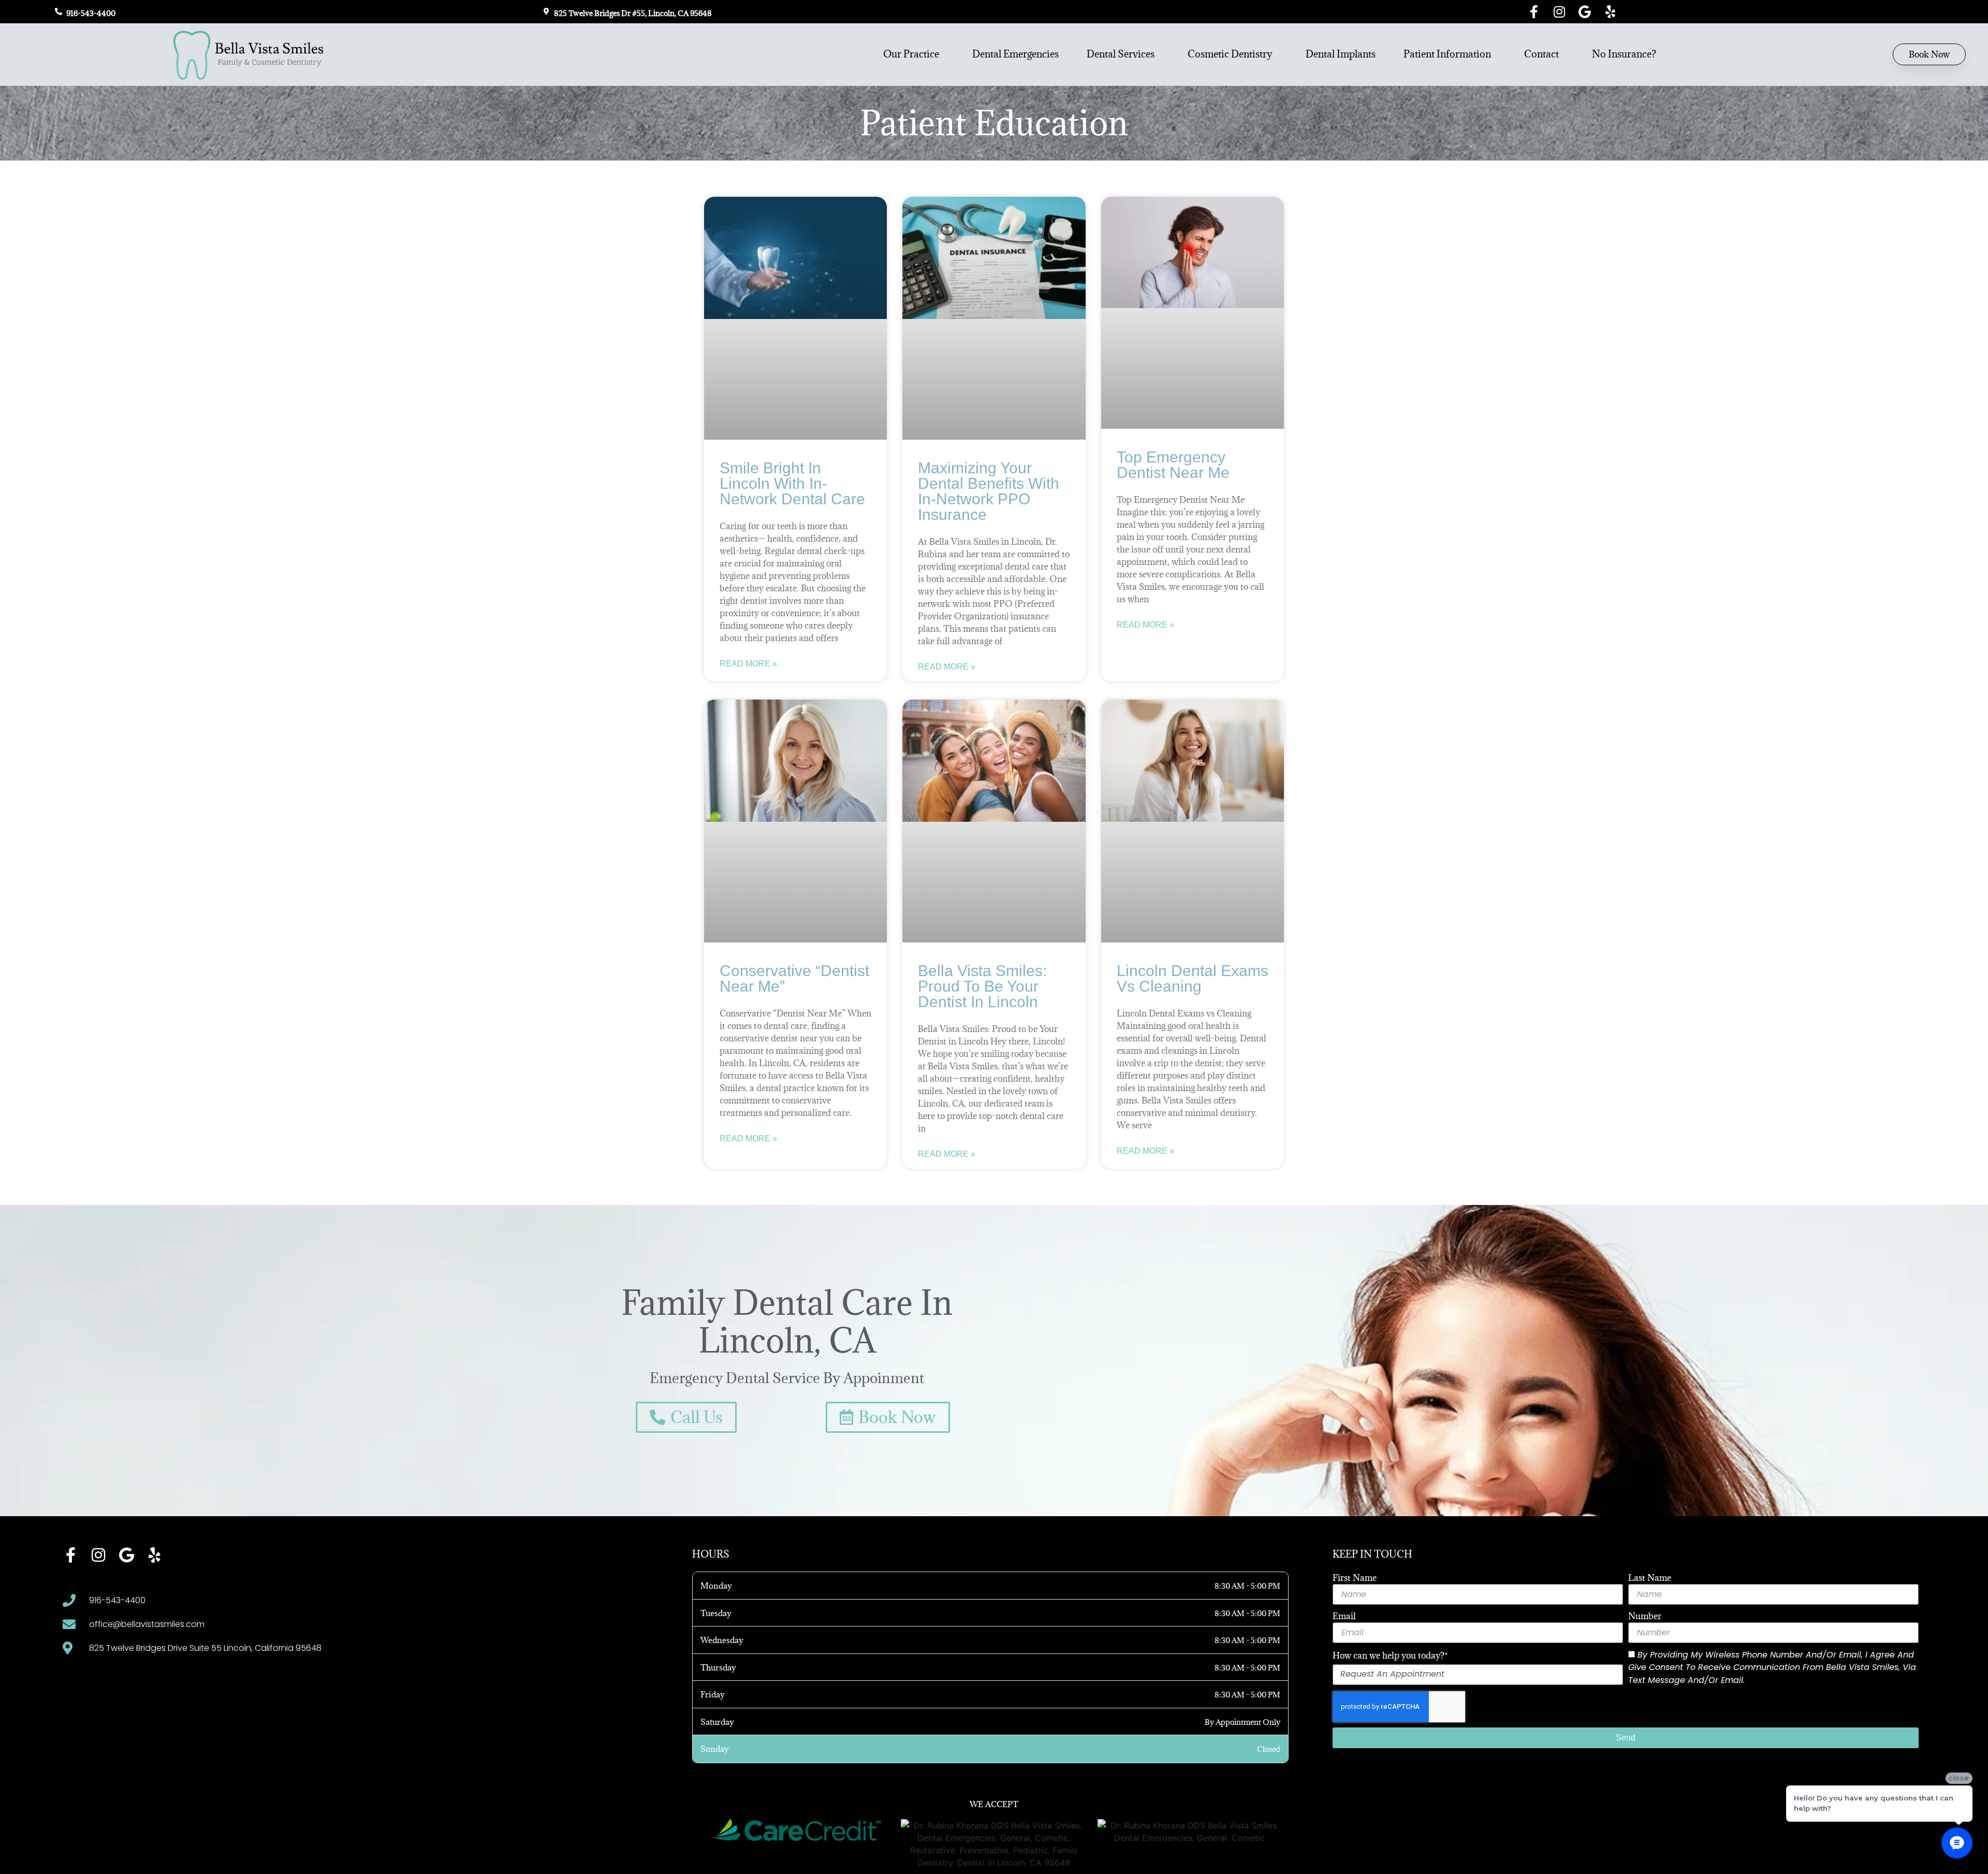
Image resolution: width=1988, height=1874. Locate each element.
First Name (1355, 1578)
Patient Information (1447, 54)
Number (1645, 1616)
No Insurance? (1624, 54)
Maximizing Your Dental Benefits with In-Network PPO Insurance (989, 491)
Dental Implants (1341, 54)
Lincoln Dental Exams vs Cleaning (1193, 978)
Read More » (748, 664)
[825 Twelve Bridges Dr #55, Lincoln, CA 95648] (546, 11)
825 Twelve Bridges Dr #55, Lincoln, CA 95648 (633, 13)
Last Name (1650, 1578)
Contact (1541, 54)
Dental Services (1121, 54)
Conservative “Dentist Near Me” (794, 978)
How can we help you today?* (1390, 1655)
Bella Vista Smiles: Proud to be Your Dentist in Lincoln (982, 986)
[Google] (1585, 12)
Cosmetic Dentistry (1230, 54)
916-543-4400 (91, 13)
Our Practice (911, 54)
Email (1344, 1616)
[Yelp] (1610, 12)
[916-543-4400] (59, 11)
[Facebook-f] (1534, 12)
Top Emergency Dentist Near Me (1173, 465)
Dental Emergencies (1015, 54)
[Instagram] (1560, 12)
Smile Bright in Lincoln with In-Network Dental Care (792, 483)
